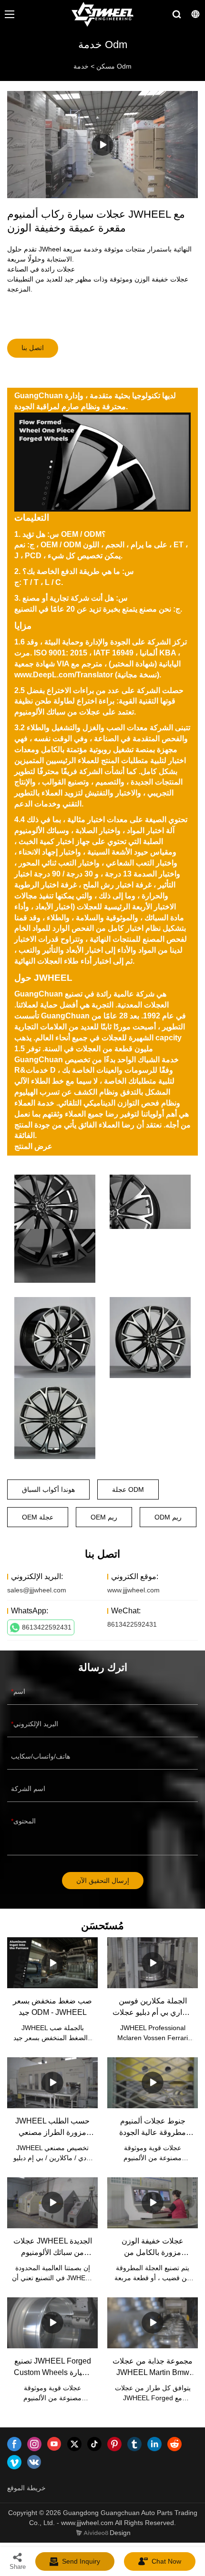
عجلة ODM (128, 1489)
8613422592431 (47, 1627)
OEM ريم (104, 1517)
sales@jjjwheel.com (37, 1590)
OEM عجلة (38, 1517)
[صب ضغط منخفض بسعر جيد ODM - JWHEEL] (52, 1963)
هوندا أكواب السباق (48, 1489)
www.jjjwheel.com (133, 1590)
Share (18, 2567)
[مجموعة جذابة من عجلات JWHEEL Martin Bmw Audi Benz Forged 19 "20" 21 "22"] (153, 2323)
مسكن (106, 66)
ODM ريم (168, 1517)
